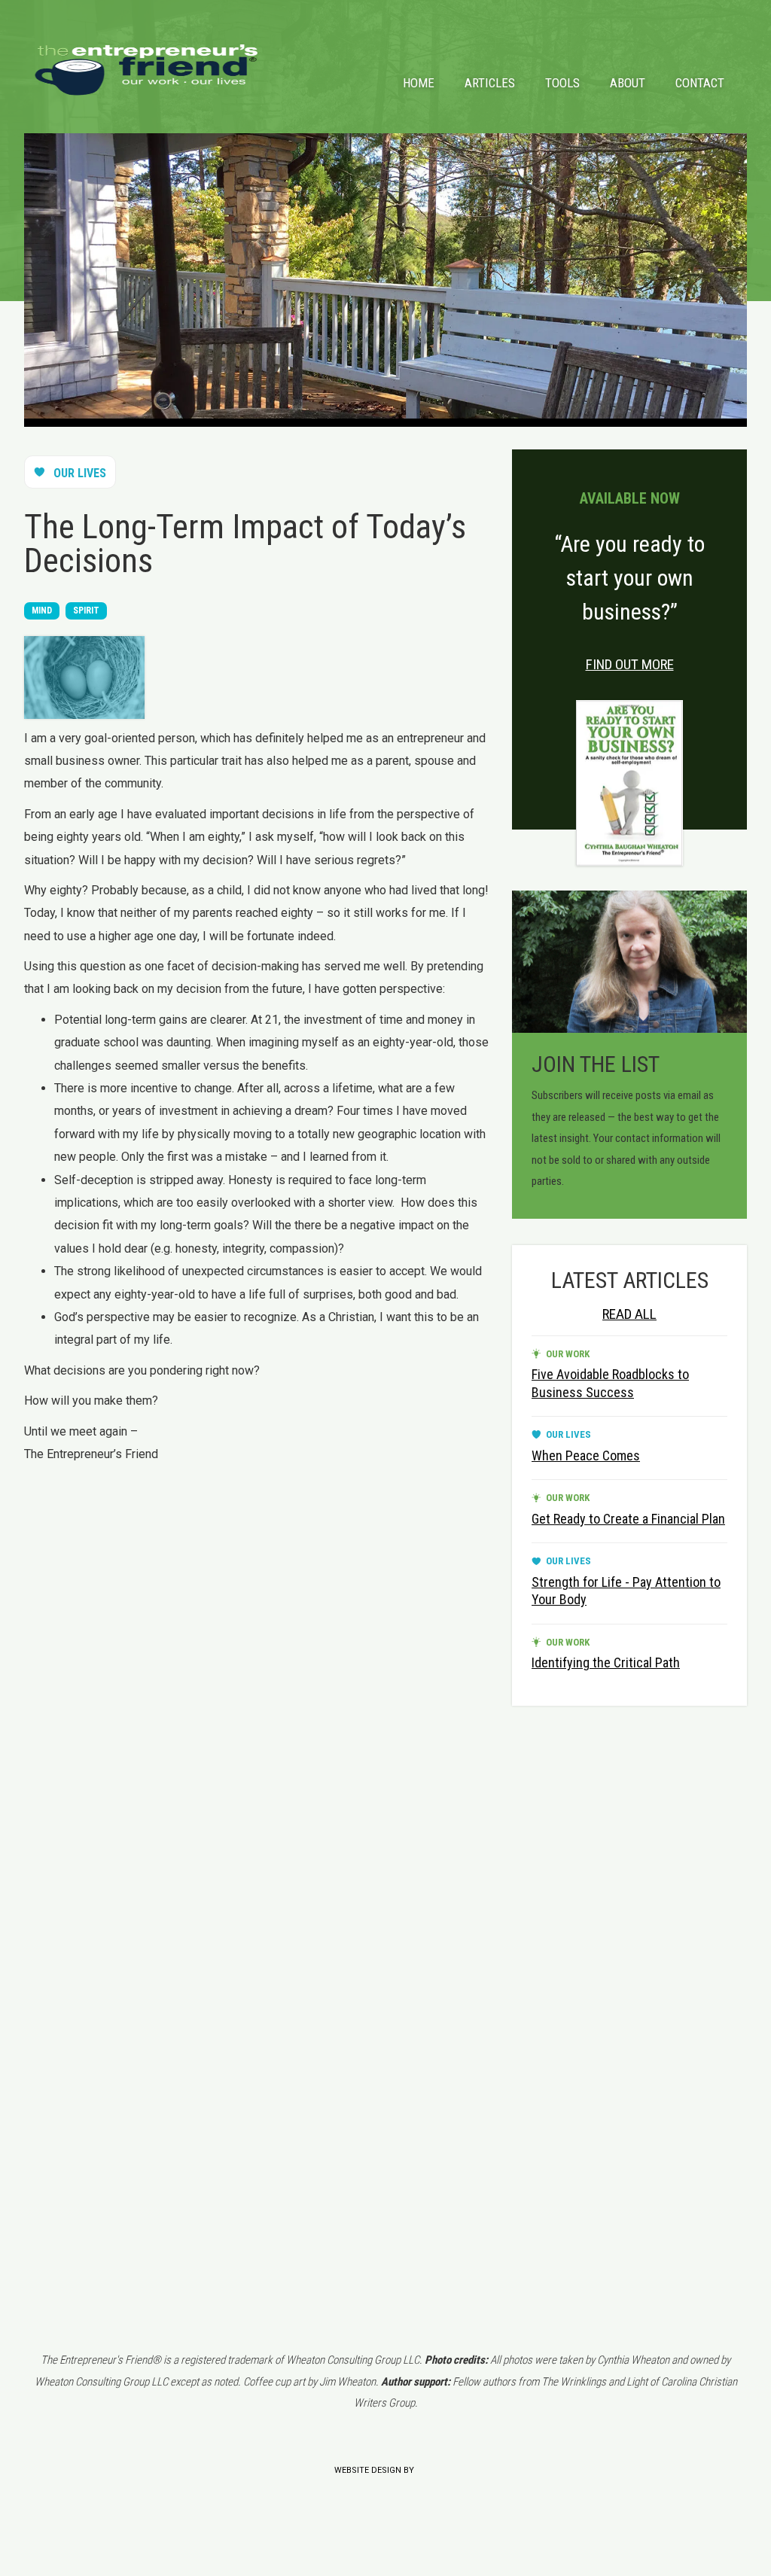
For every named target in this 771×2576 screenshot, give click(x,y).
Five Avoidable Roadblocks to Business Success (610, 1383)
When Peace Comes (586, 1455)
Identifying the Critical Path (606, 1663)
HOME (419, 83)
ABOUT (628, 83)
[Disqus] (259, 1661)
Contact (700, 83)
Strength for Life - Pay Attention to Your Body (626, 1591)
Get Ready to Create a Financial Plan (628, 1519)
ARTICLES (490, 83)
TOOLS (562, 83)
